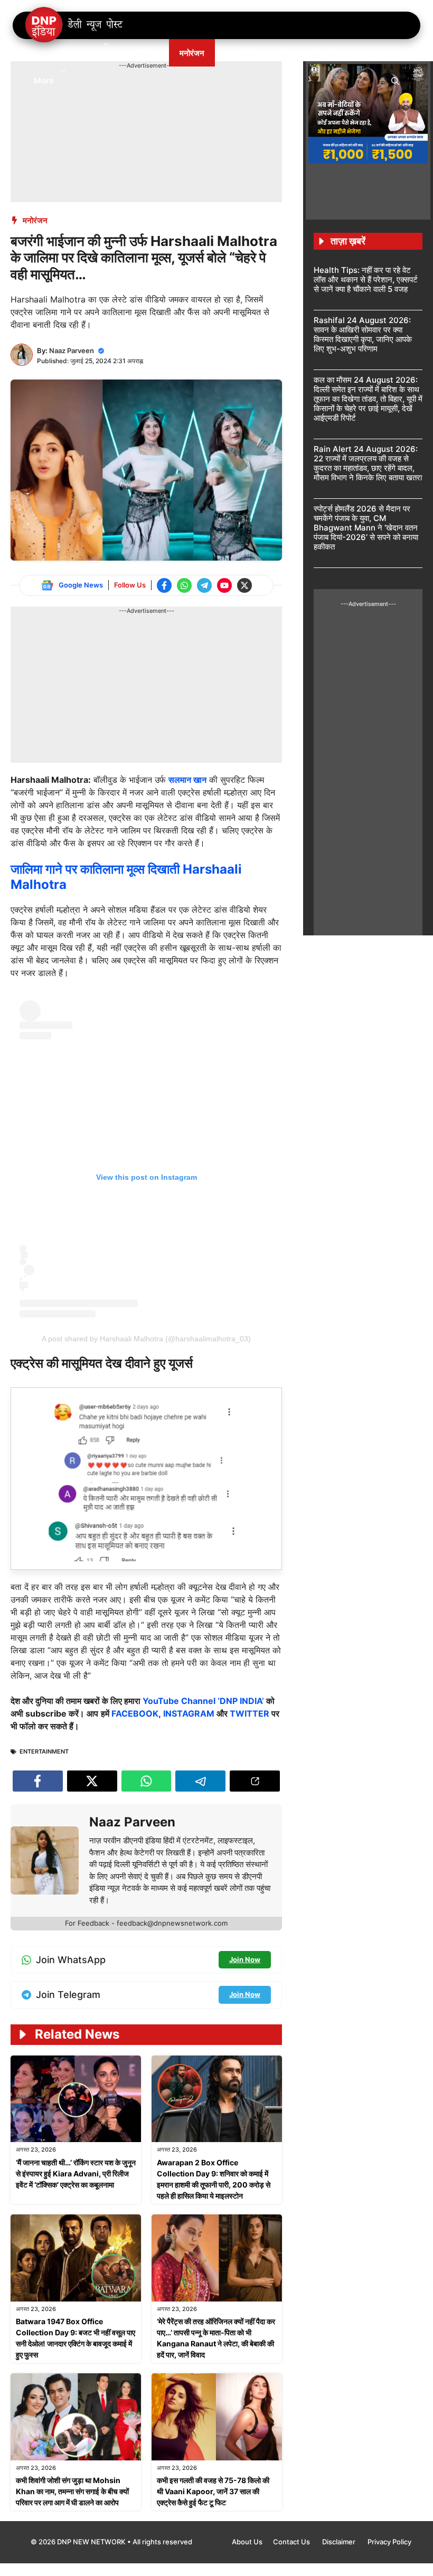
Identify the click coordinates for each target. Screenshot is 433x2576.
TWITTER (250, 1713)
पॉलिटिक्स (145, 53)
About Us (247, 2542)
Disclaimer (340, 2542)
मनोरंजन (192, 53)
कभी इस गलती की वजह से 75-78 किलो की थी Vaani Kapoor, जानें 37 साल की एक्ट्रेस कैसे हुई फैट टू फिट (213, 2491)
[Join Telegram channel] (204, 585)
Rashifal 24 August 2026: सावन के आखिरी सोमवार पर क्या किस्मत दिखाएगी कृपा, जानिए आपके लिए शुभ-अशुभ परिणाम (363, 334)
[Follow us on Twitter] (244, 585)
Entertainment (44, 1751)
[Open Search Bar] (395, 80)
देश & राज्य (81, 53)
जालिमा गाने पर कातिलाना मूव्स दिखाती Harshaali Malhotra (126, 877)
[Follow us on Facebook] (164, 585)
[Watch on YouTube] (224, 585)
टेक (387, 53)
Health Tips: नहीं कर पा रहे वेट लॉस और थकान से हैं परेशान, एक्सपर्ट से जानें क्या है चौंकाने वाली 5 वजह (366, 280)
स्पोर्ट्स (321, 53)
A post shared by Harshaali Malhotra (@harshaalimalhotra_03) (146, 1339)
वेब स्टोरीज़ (241, 53)
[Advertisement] (203, 94)
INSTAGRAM (189, 1713)
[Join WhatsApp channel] (184, 585)
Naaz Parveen (72, 351)
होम (39, 53)
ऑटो (284, 53)
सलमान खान (187, 780)
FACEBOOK (135, 1713)
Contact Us (292, 2542)
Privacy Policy (389, 2542)
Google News (81, 585)
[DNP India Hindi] (75, 25)
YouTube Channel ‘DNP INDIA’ (203, 1701)
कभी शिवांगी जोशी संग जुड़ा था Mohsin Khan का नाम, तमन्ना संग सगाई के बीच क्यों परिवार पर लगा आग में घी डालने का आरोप (72, 2491)
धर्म (356, 53)
